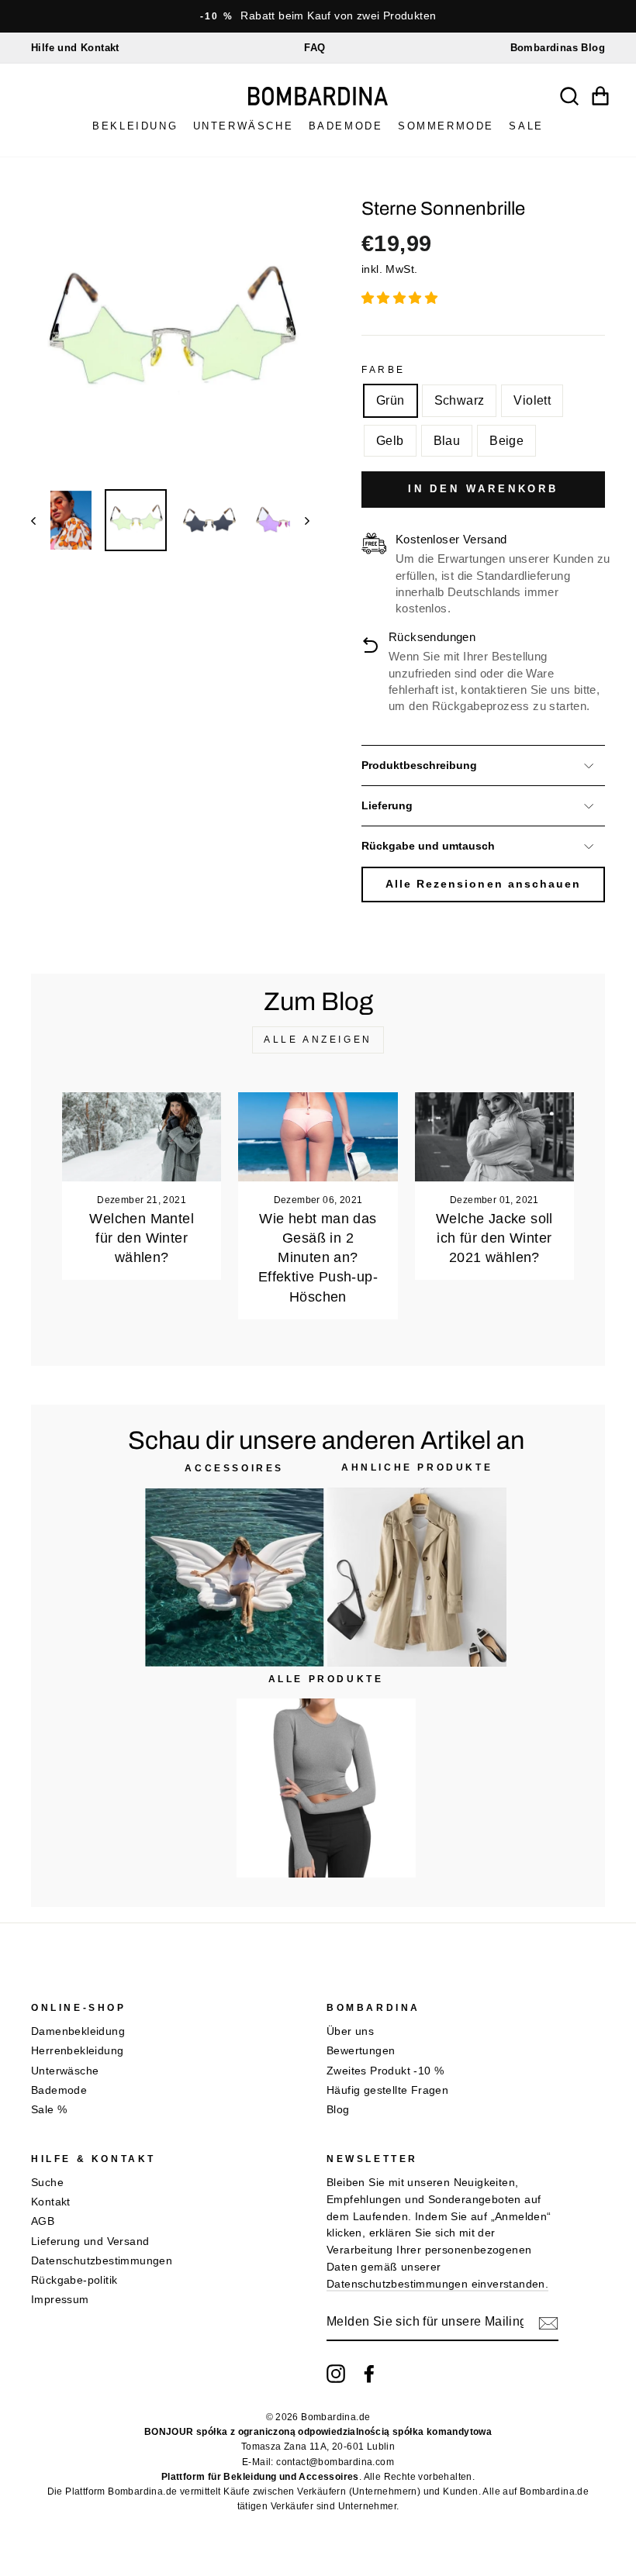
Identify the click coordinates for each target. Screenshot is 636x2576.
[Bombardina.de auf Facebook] (369, 2374)
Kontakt (51, 2202)
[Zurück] (41, 520)
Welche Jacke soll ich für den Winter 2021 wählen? (494, 1238)
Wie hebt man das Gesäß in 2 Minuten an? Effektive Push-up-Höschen (318, 1258)
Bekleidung (135, 126)
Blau (447, 441)
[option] (318, 16)
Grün (391, 400)
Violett (532, 400)
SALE (526, 126)
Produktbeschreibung (419, 766)
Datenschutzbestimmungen (102, 2261)
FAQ (315, 48)
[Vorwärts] (300, 520)
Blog (338, 2110)
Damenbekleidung (78, 2031)
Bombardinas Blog (558, 48)
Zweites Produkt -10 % (385, 2071)
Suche (47, 2183)
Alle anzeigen (318, 1040)
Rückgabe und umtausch (428, 846)
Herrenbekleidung (77, 2051)
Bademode (346, 126)
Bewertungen (361, 2051)
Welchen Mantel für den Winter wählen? (142, 1238)
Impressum (60, 2300)
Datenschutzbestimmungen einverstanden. (437, 2284)
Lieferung (387, 806)
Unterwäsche (244, 126)
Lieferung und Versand (90, 2241)
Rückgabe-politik (74, 2280)
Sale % (49, 2110)
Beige (506, 441)
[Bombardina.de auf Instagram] (336, 2374)
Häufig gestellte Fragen (387, 2090)
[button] (401, 298)
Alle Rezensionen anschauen (483, 884)
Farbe (384, 370)
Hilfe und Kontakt (75, 48)
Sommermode (446, 126)
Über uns (350, 2031)
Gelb (390, 441)
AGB (43, 2221)
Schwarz (460, 400)
